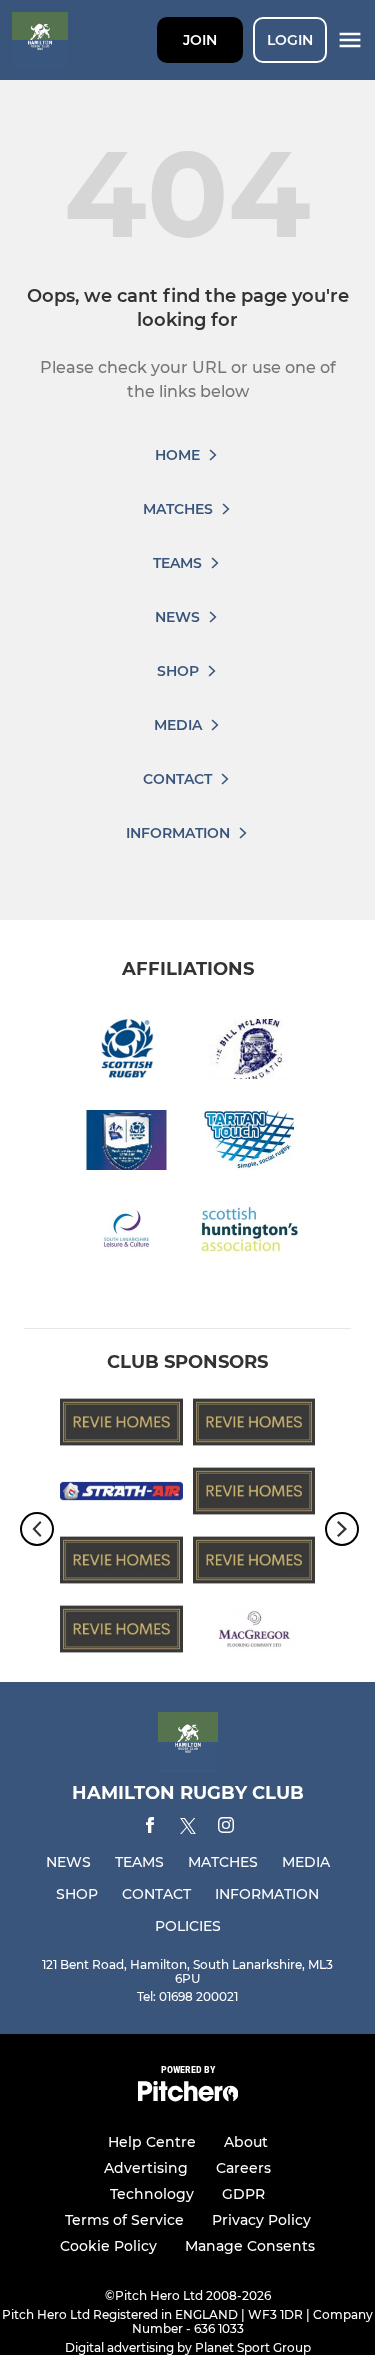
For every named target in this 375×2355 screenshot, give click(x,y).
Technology (152, 2194)
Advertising (146, 2168)
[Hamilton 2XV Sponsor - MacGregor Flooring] (254, 1632)
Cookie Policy (108, 2246)
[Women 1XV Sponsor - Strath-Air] (121, 1494)
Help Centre (152, 2142)
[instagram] (226, 1828)
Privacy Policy (261, 2220)
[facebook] (150, 1828)
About (246, 2142)
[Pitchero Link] (188, 2096)
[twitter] (188, 1829)
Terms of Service (124, 2220)
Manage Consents (250, 2246)
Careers (243, 2168)
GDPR (243, 2194)
